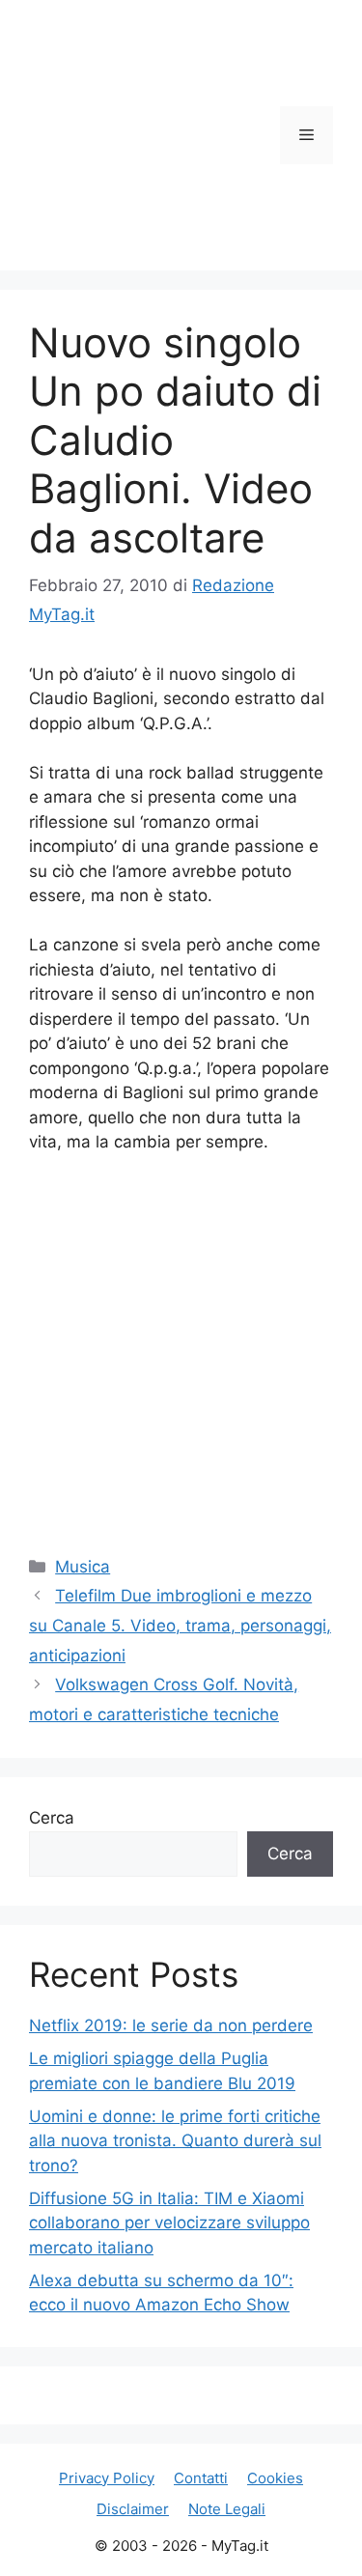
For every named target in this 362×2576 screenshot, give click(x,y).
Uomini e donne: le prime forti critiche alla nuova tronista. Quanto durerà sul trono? (175, 2141)
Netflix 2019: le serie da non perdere (171, 2025)
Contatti (201, 2478)
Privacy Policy (107, 2478)
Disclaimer (133, 2509)
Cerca (52, 1818)
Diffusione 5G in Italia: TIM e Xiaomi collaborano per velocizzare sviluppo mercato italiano (169, 2223)
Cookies (275, 2478)
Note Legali (227, 2509)
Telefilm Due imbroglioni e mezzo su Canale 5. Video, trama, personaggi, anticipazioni (180, 1625)
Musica (83, 1567)
